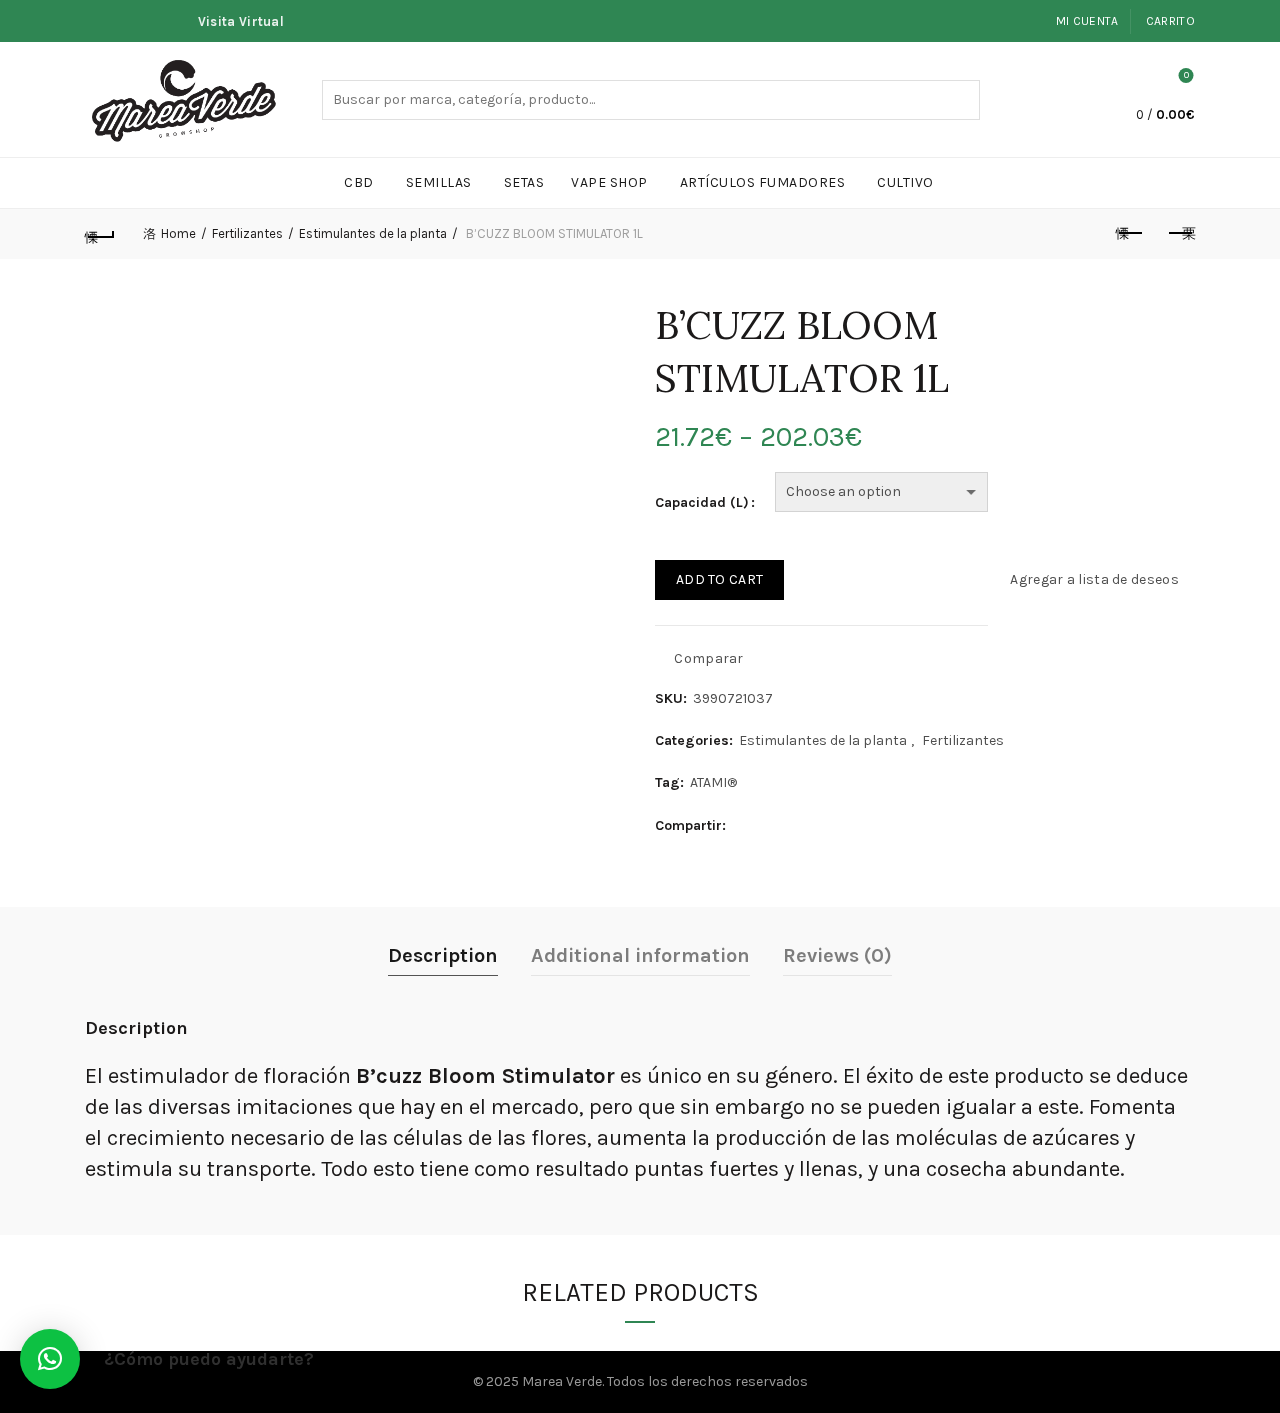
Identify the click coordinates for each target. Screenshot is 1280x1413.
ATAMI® (713, 782)
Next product (1180, 234)
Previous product (1130, 234)
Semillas (439, 182)
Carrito (1170, 21)
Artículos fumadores (763, 182)
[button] (50, 1359)
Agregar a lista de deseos (1094, 579)
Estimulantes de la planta (373, 233)
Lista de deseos (1186, 75)
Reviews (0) (837, 955)
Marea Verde (562, 1381)
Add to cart (719, 579)
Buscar (960, 100)
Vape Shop (609, 182)
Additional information (640, 955)
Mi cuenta (1087, 21)
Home (178, 233)
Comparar (708, 657)
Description (443, 955)
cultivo (905, 182)
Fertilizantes (247, 233)
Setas (524, 182)
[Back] (100, 234)
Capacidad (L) (702, 502)
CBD (359, 182)
